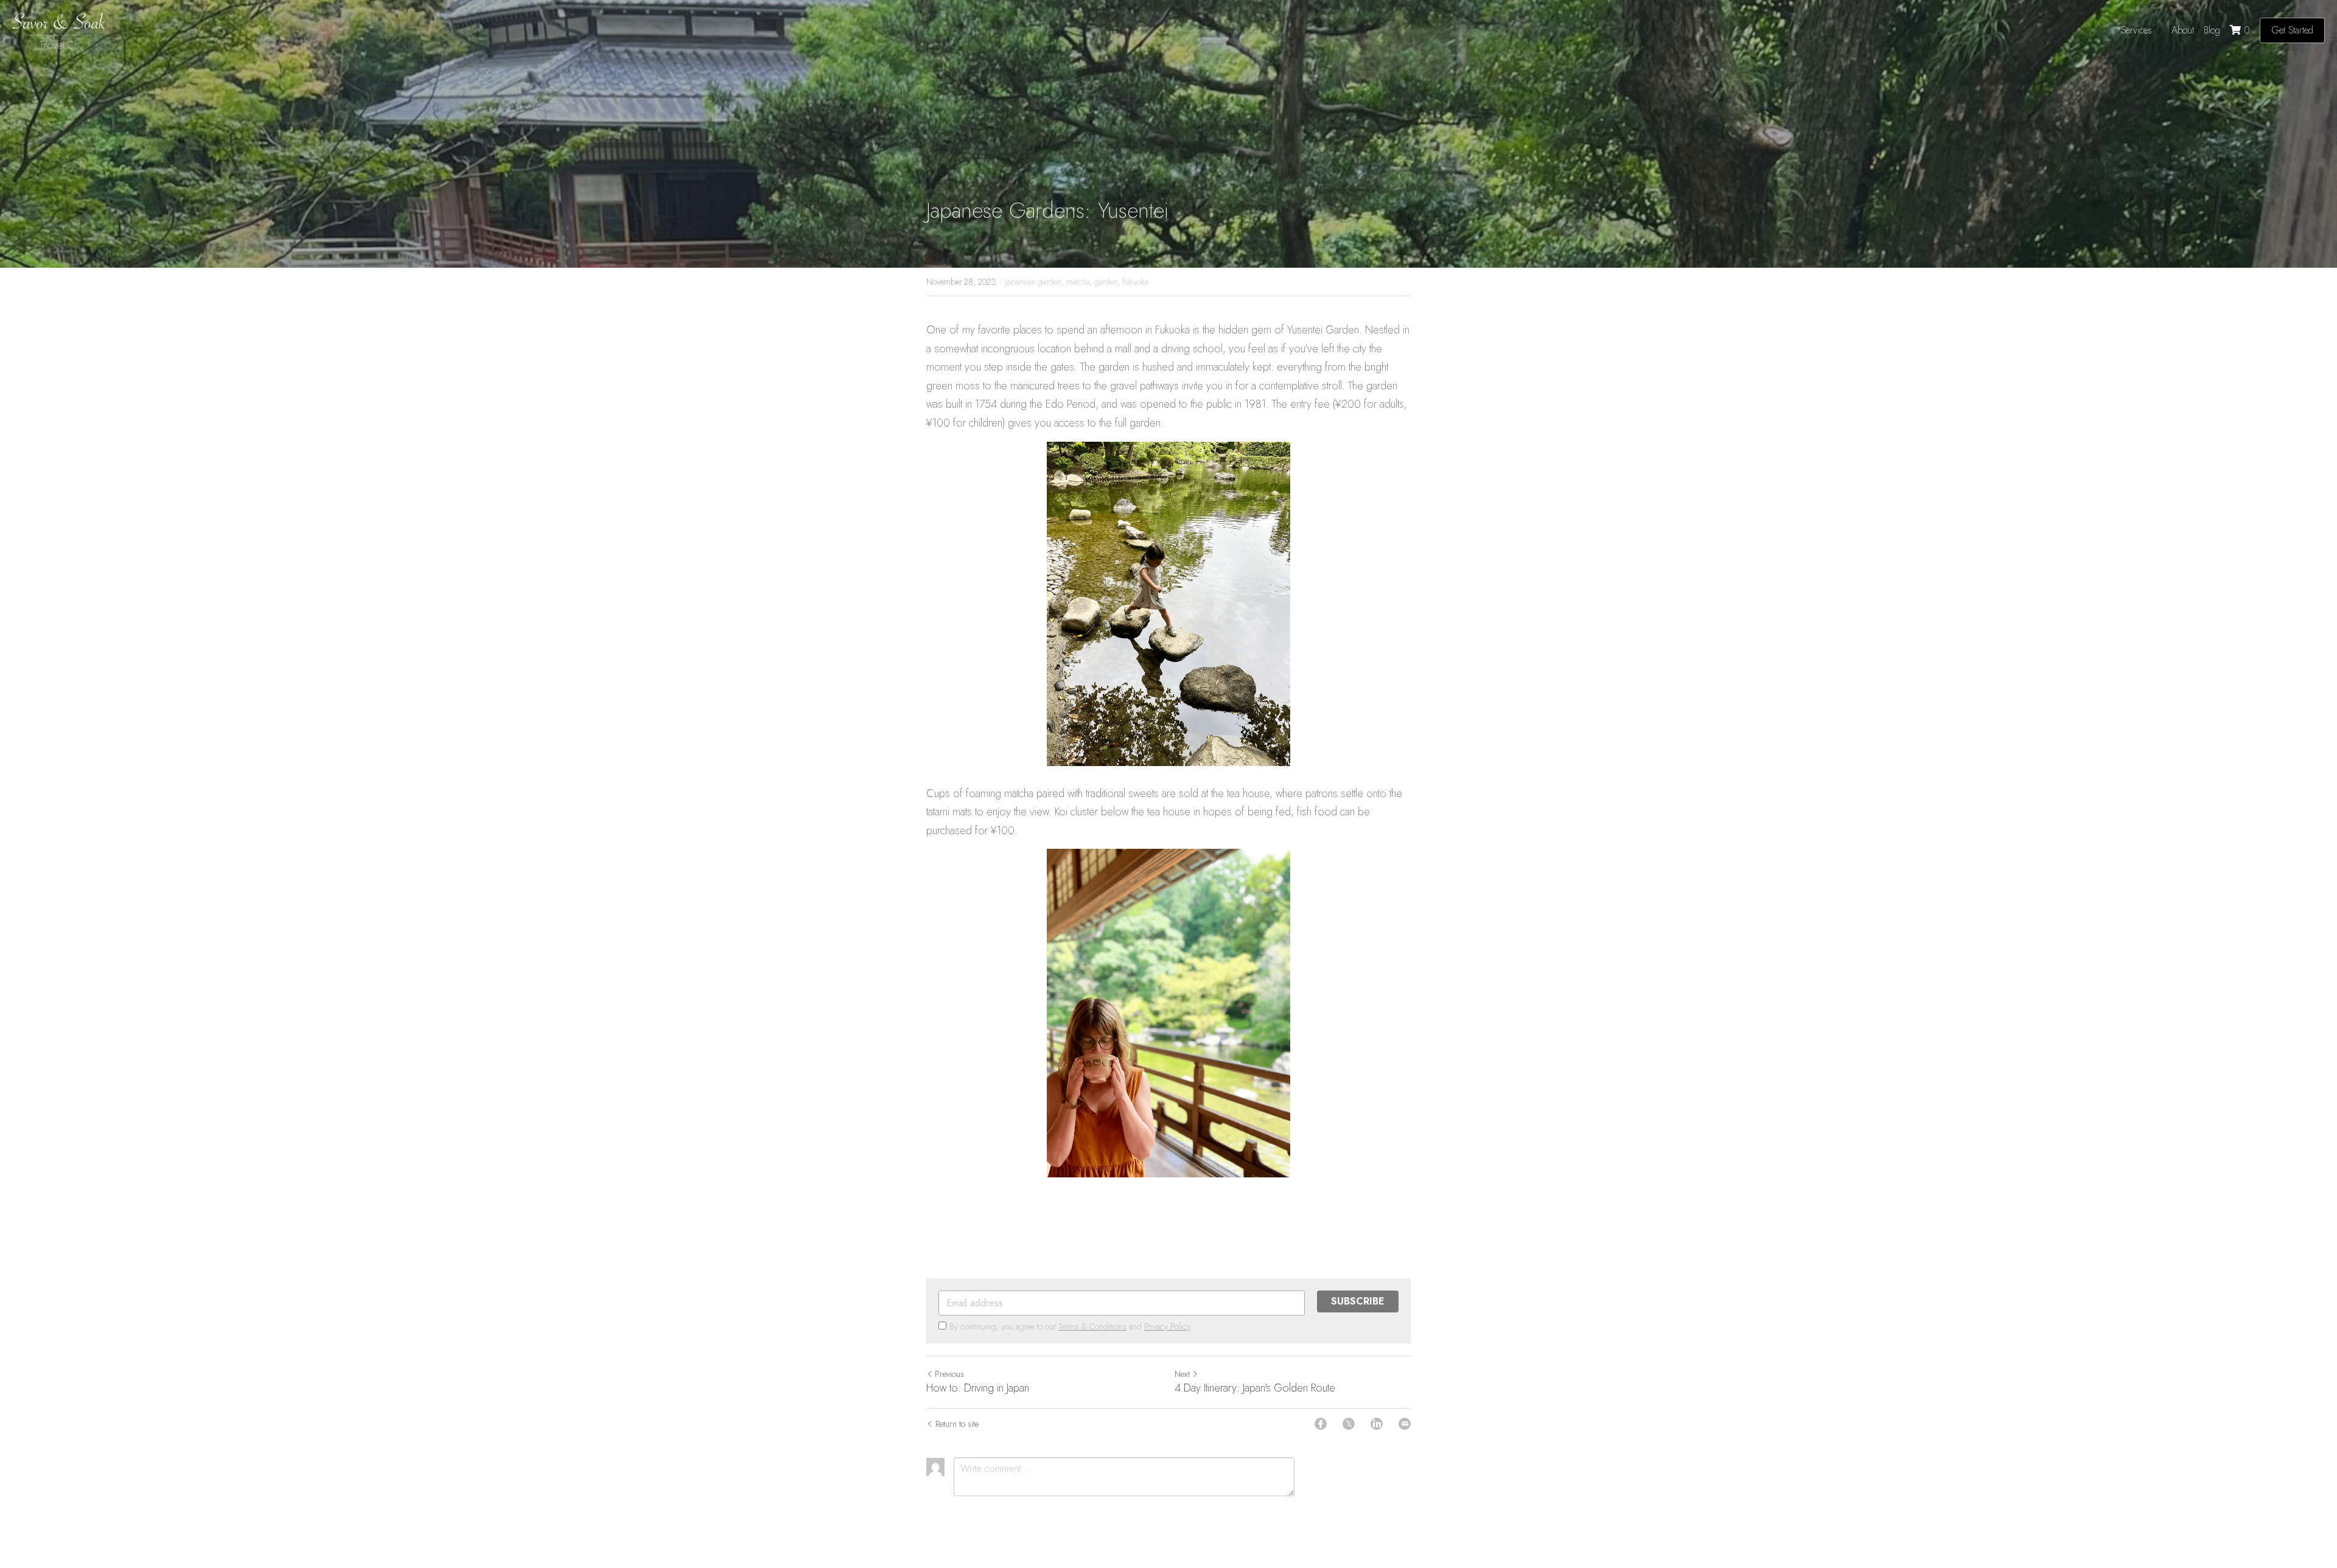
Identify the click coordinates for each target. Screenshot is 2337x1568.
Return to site (957, 1424)
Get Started (2292, 30)
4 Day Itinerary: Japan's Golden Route (1255, 1388)
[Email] (1405, 1424)
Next (1182, 1374)
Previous (949, 1374)
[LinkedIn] (1377, 1424)
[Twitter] (1349, 1424)
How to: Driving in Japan (978, 1388)
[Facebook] (1321, 1424)
